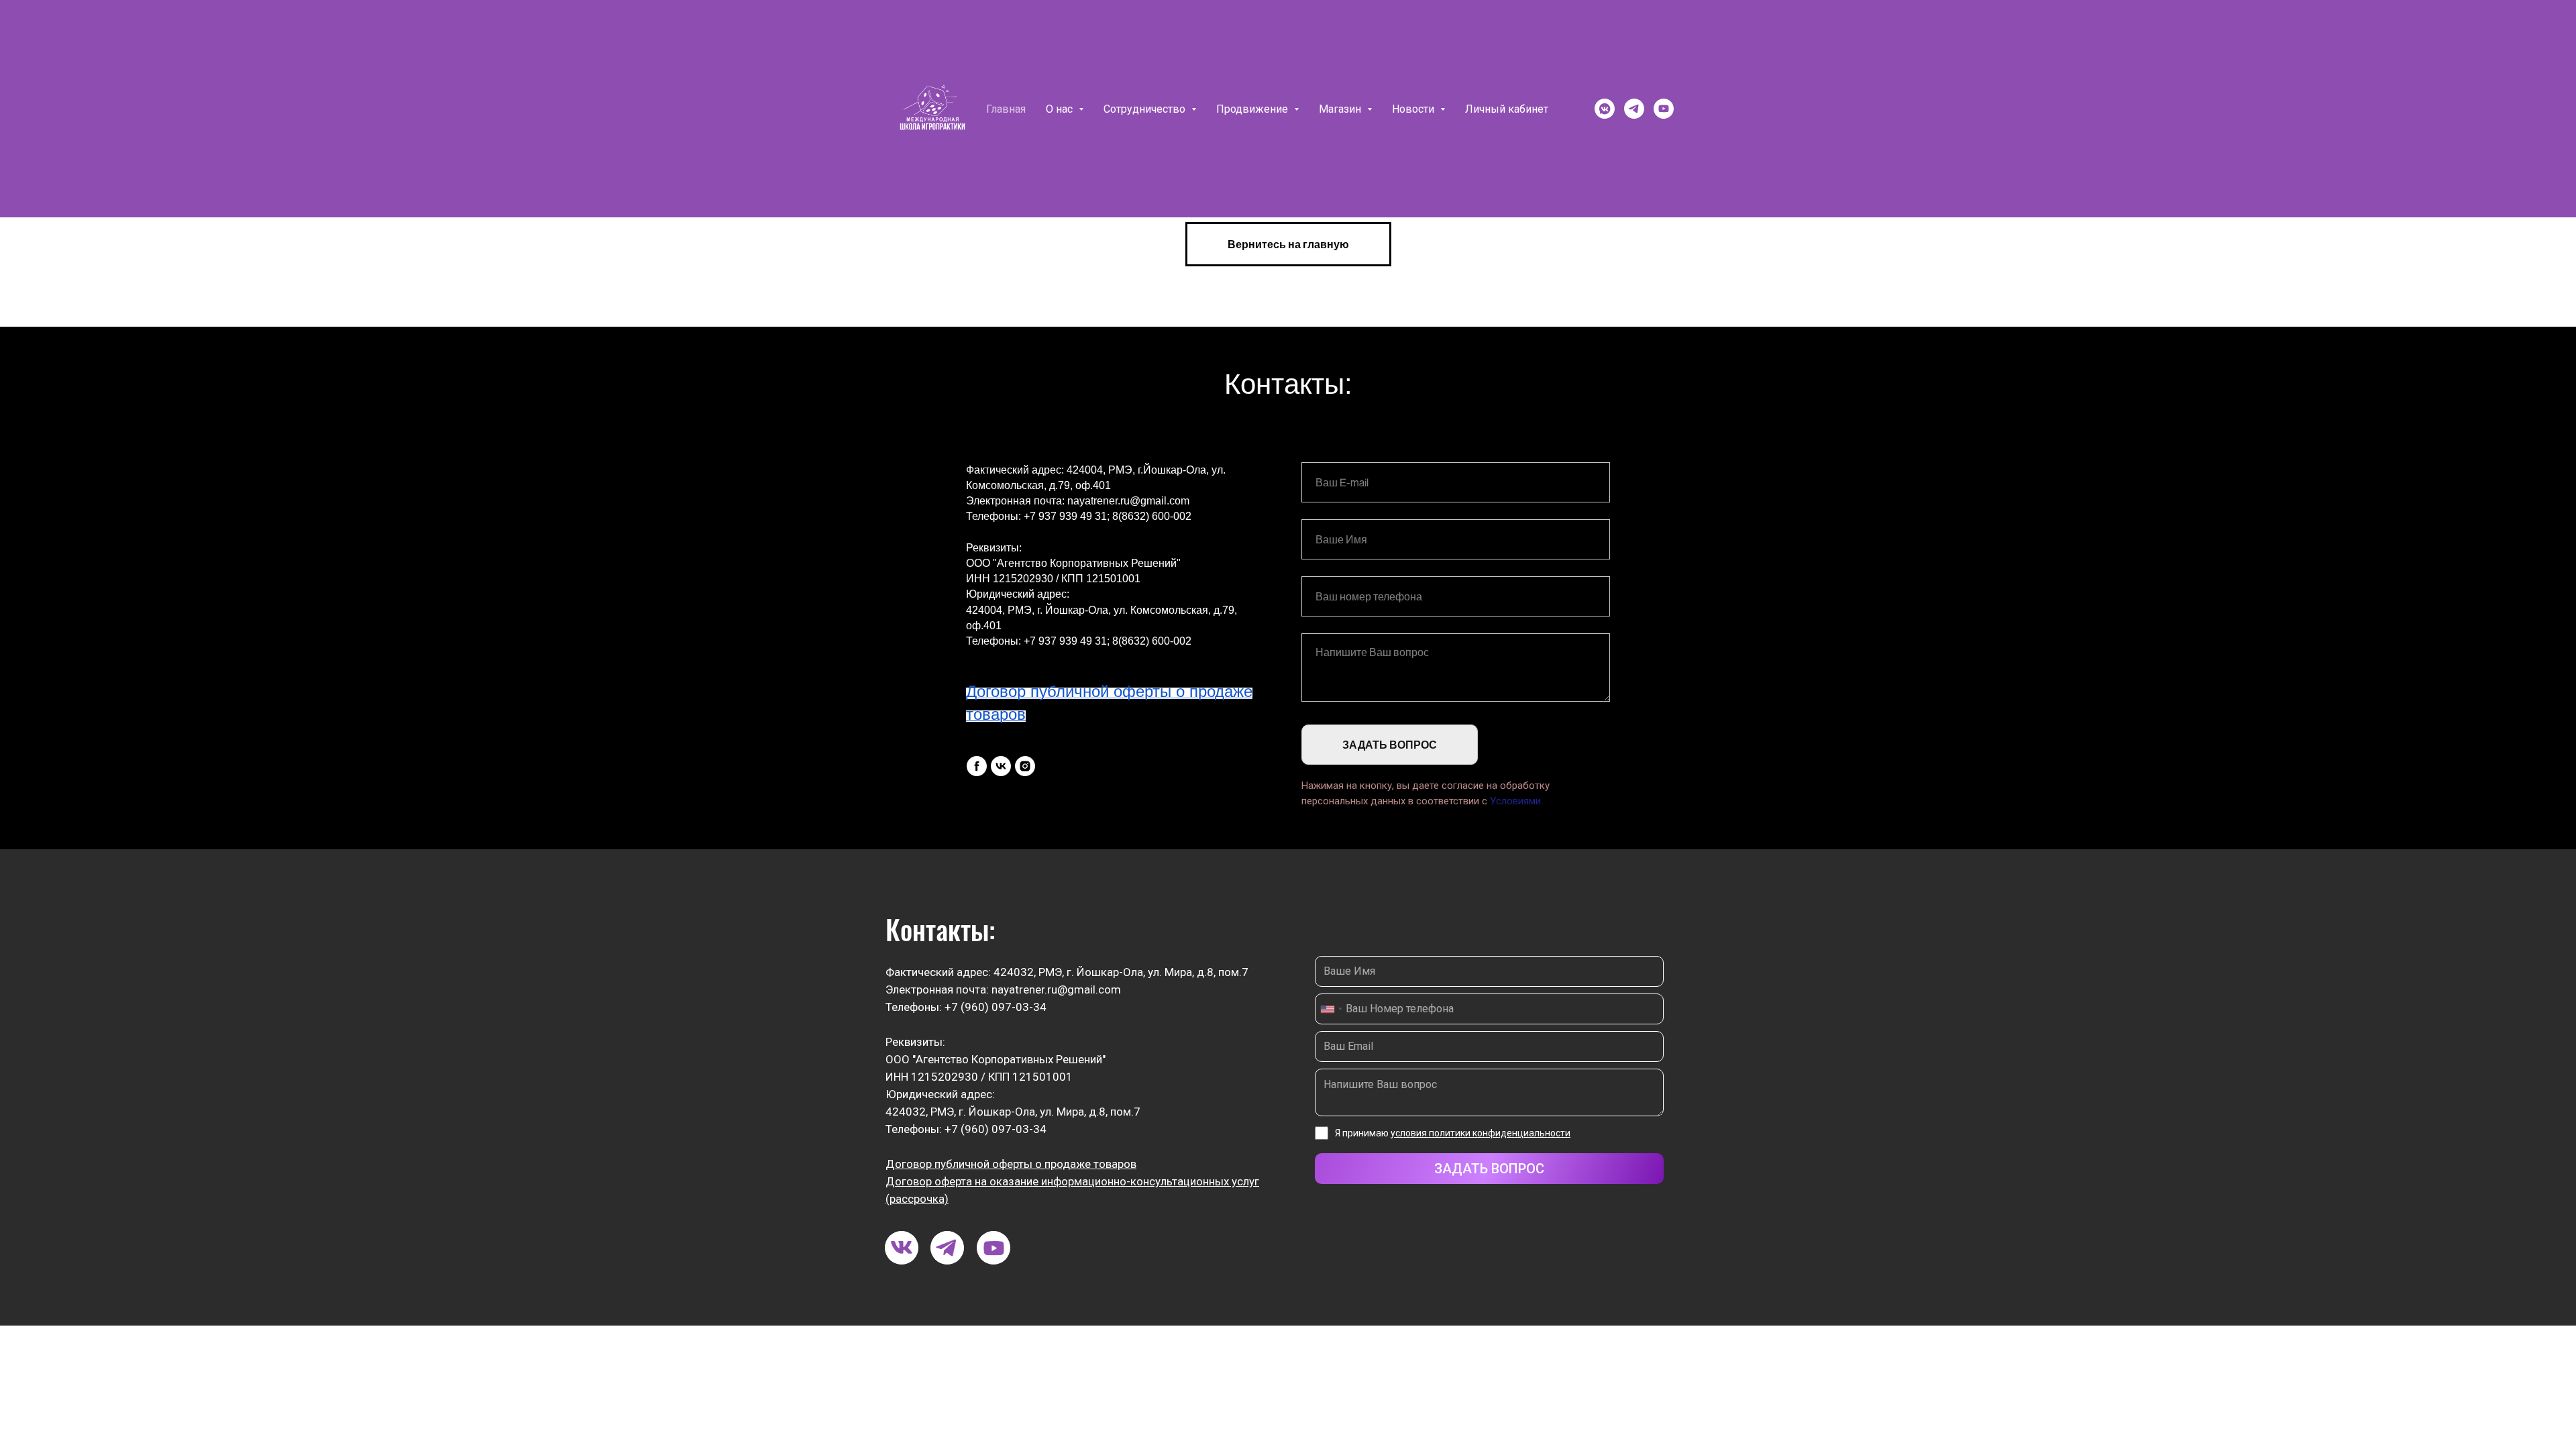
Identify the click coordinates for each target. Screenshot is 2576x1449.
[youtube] (1664, 109)
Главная (1006, 109)
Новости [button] (1414, 109)
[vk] (1001, 766)
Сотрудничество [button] (1146, 109)
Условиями (1515, 801)
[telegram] (1634, 109)
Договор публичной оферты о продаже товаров (1011, 1164)
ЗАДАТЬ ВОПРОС (1390, 745)
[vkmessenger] (1605, 109)
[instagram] (1025, 766)
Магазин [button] (1341, 109)
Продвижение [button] (1253, 109)
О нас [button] (1061, 109)
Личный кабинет (1507, 109)
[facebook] (977, 766)
